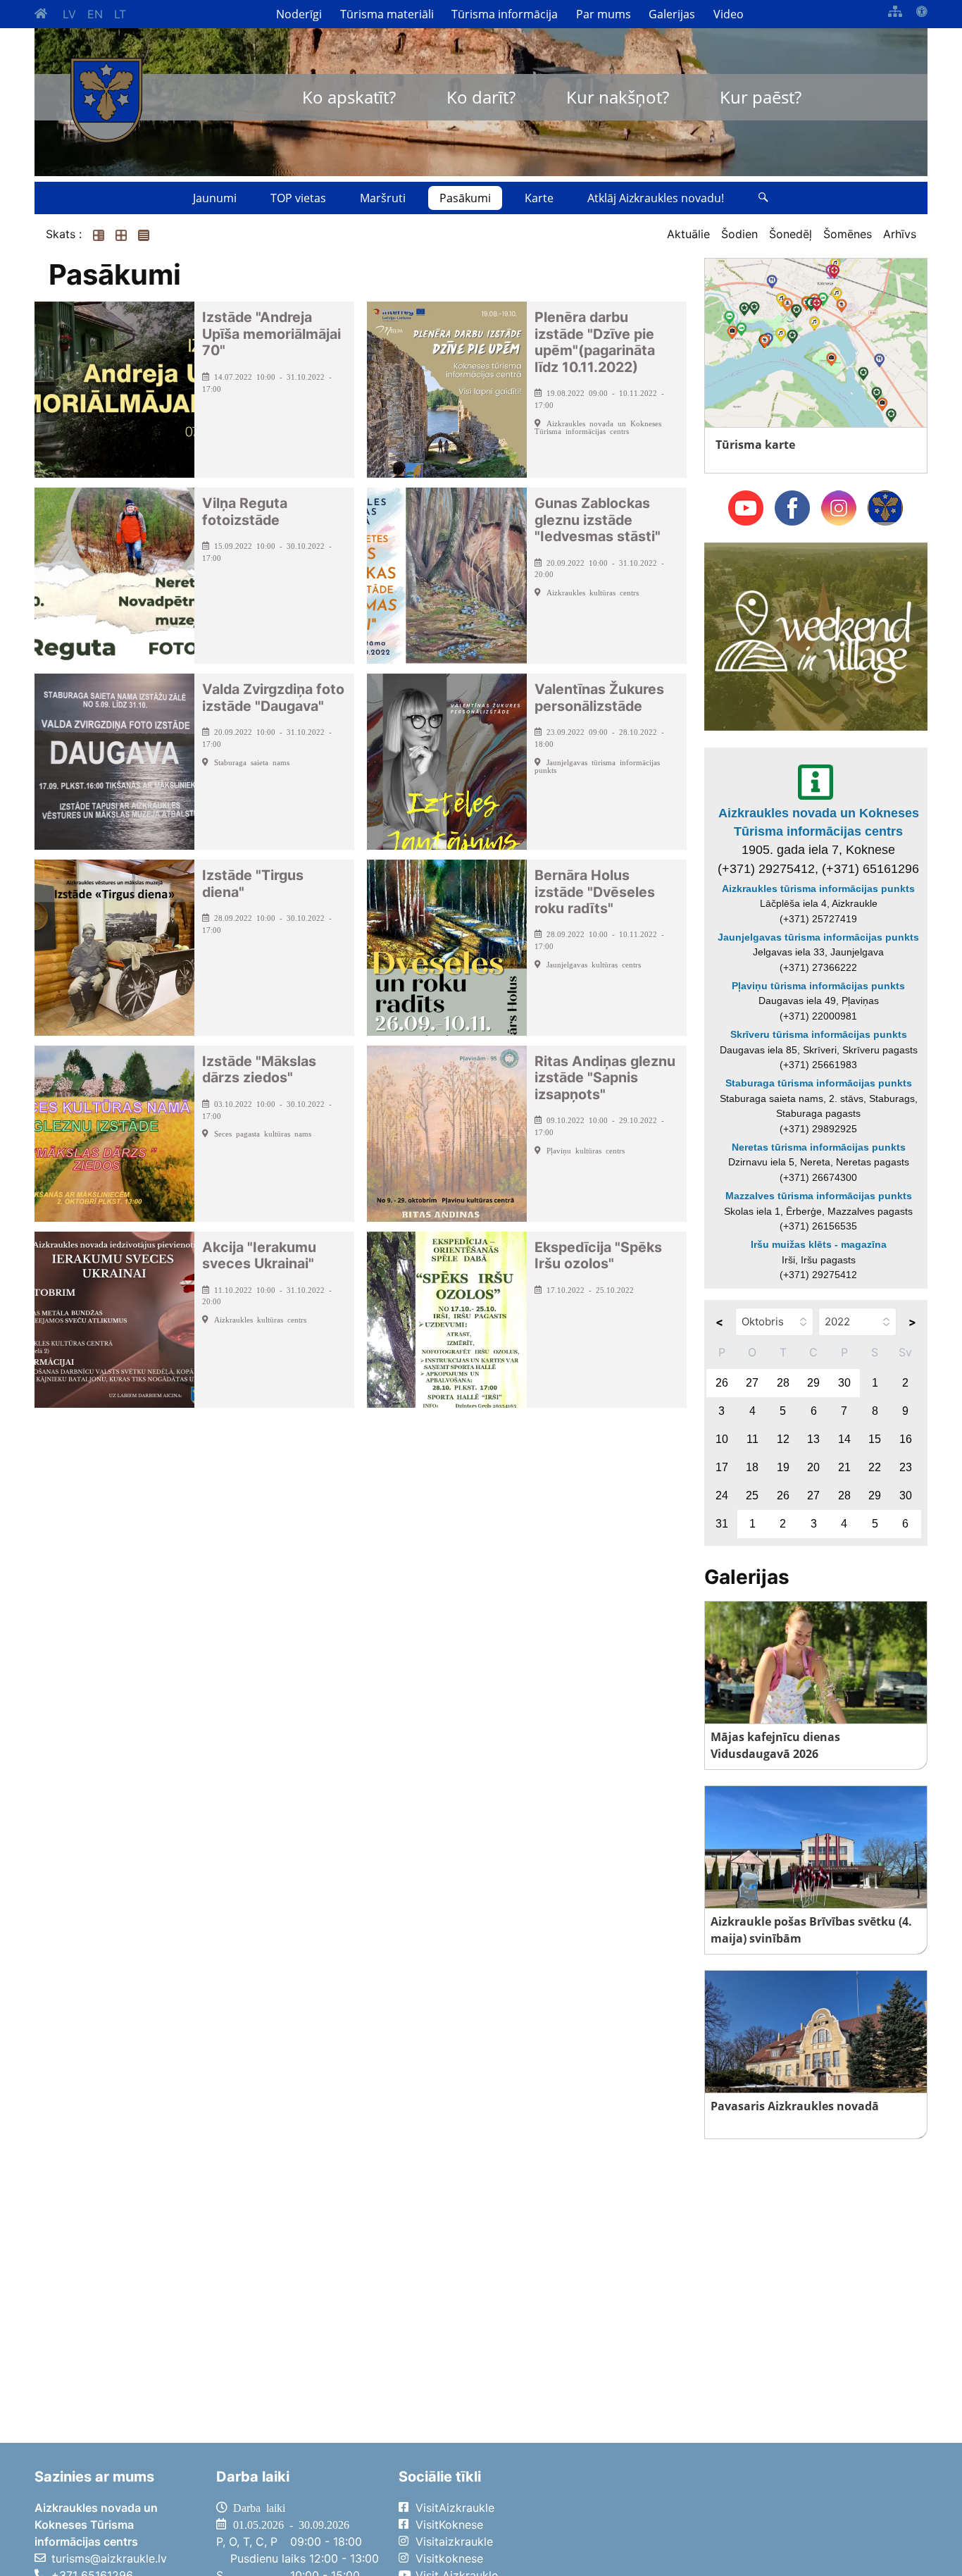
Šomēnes (848, 234)
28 (783, 1383)
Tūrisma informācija (505, 14)
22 (875, 1467)
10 (722, 1439)
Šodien (739, 234)
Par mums (604, 14)
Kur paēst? (761, 97)
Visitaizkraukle (454, 2541)
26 (722, 1383)
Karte (539, 198)
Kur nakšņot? (618, 97)
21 (844, 1467)
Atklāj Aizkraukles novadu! (656, 198)
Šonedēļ (791, 234)
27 (752, 1383)
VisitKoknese (449, 2525)
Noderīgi (299, 14)
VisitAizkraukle (455, 2508)
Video (729, 14)
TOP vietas (298, 198)
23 (906, 1467)
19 (783, 1467)
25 (752, 1496)
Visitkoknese (449, 2558)
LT (120, 14)
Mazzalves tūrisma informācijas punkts (819, 1196)
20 (813, 1467)
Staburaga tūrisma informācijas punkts (819, 1083)
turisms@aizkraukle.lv (109, 2558)
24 (722, 1496)
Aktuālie (688, 234)
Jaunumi (215, 198)
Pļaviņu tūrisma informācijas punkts (818, 986)
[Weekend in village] (816, 636)
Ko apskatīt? (349, 97)
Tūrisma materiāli (387, 14)
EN (95, 14)
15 (875, 1439)
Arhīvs (900, 234)
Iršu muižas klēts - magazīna (819, 1244)
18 (752, 1467)
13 (813, 1439)
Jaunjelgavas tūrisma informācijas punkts (818, 937)
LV (69, 14)
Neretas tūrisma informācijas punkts (819, 1147)
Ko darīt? (481, 97)
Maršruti (383, 198)
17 (722, 1467)
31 (722, 1524)
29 (813, 1383)
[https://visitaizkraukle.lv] (106, 100)
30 (844, 1383)
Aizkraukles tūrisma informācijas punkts (818, 888)
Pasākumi (465, 198)
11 (752, 1439)
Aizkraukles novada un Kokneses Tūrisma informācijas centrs (819, 822)
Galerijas (672, 14)
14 (844, 1439)
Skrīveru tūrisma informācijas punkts (819, 1034)
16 (906, 1439)
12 (783, 1439)
